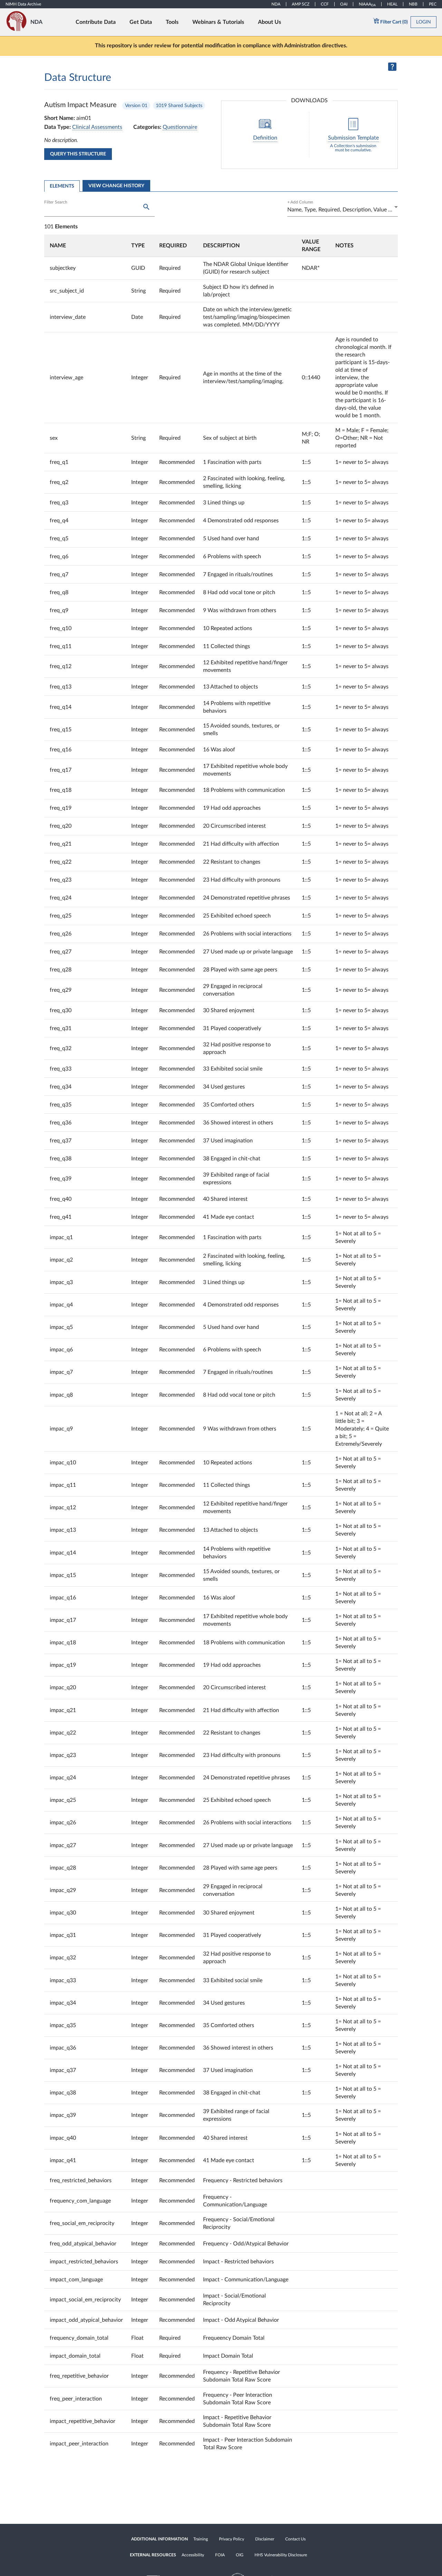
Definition (265, 138)
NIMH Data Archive (23, 4)
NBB (413, 4)
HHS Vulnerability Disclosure (281, 2555)
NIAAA (367, 4)
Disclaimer (265, 2539)
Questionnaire (180, 127)
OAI (344, 4)
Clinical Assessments (97, 127)
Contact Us (295, 2539)
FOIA (220, 2555)
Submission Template (353, 138)
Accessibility (193, 2555)
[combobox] (343, 210)
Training (201, 2539)
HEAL (392, 4)
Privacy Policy (232, 2539)
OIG (240, 2555)
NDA (276, 4)
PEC (433, 4)
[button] (86, 246)
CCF (325, 4)
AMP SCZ (301, 4)
